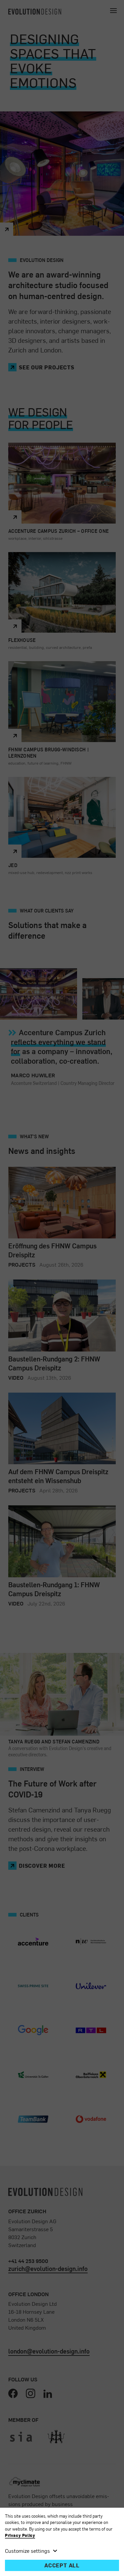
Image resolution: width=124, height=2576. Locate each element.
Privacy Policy (20, 2535)
